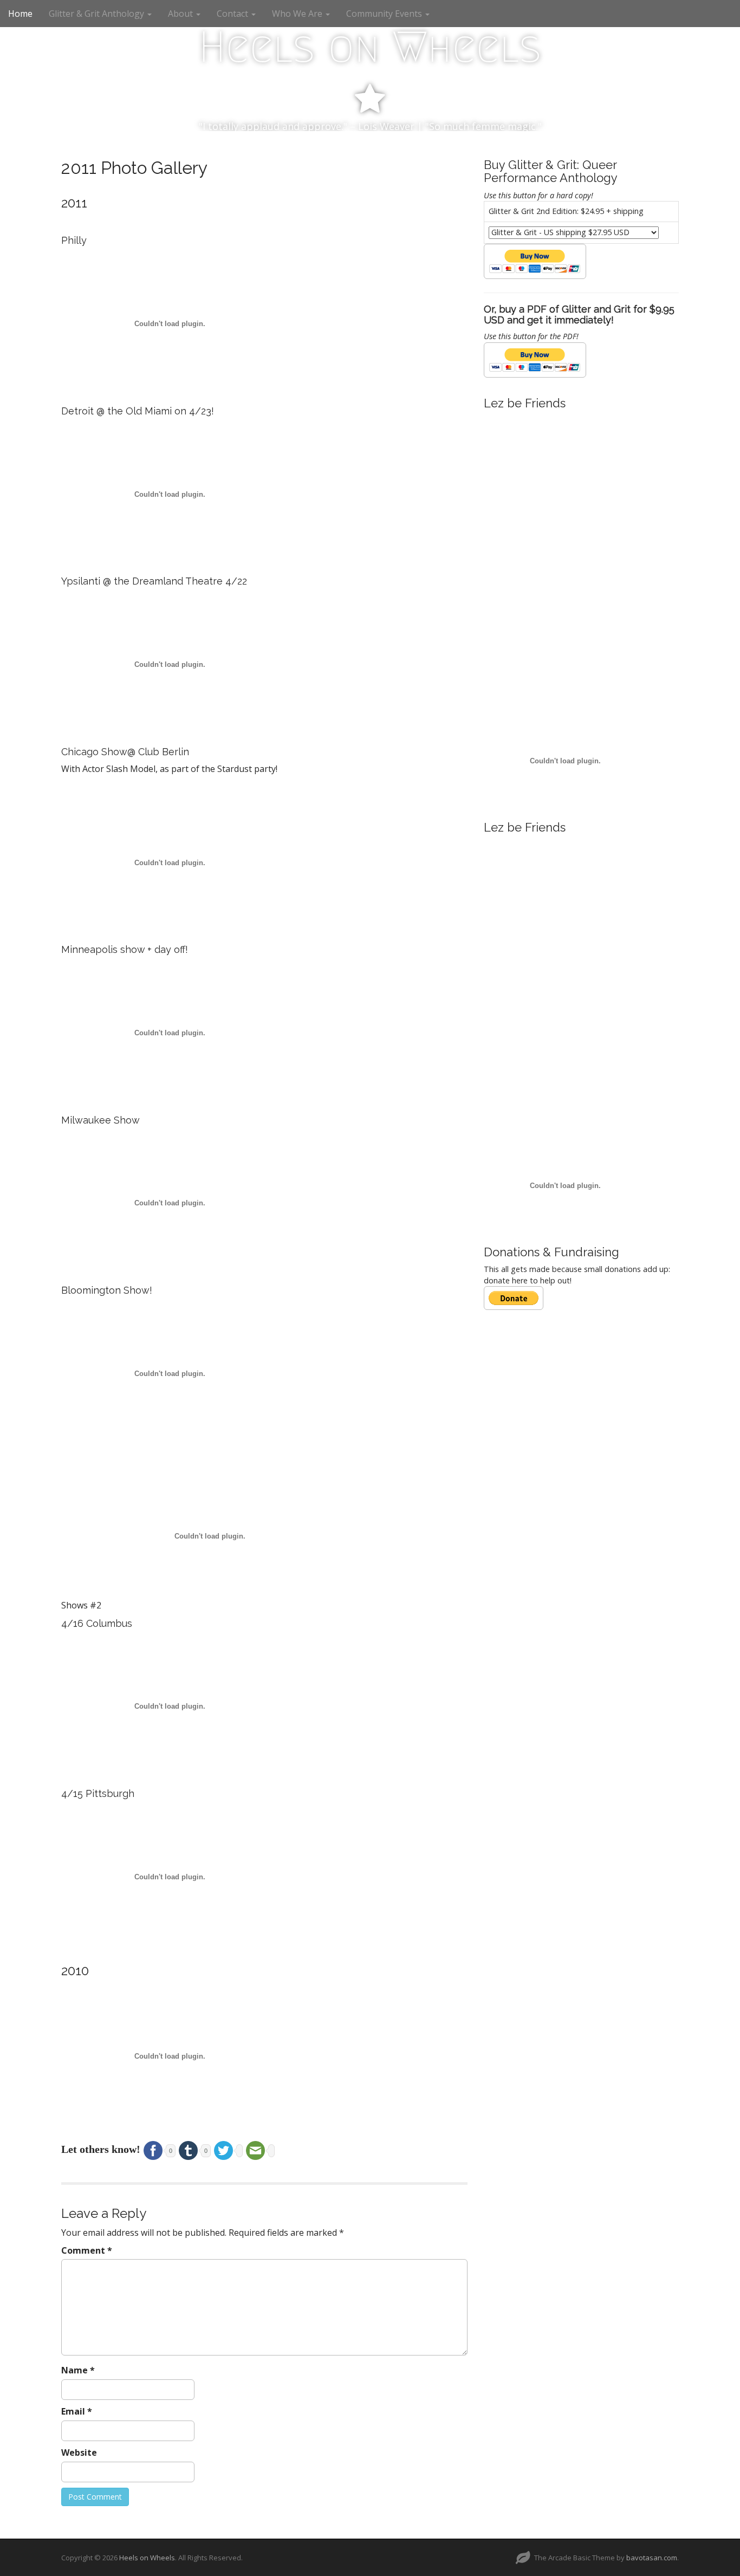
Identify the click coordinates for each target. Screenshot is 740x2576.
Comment (87, 2250)
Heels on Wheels (370, 47)
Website (79, 2452)
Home (20, 14)
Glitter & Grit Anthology (98, 14)
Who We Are (298, 14)
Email (77, 2411)
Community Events (385, 14)
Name (78, 2370)
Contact (233, 14)
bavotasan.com (652, 2558)
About (181, 14)
